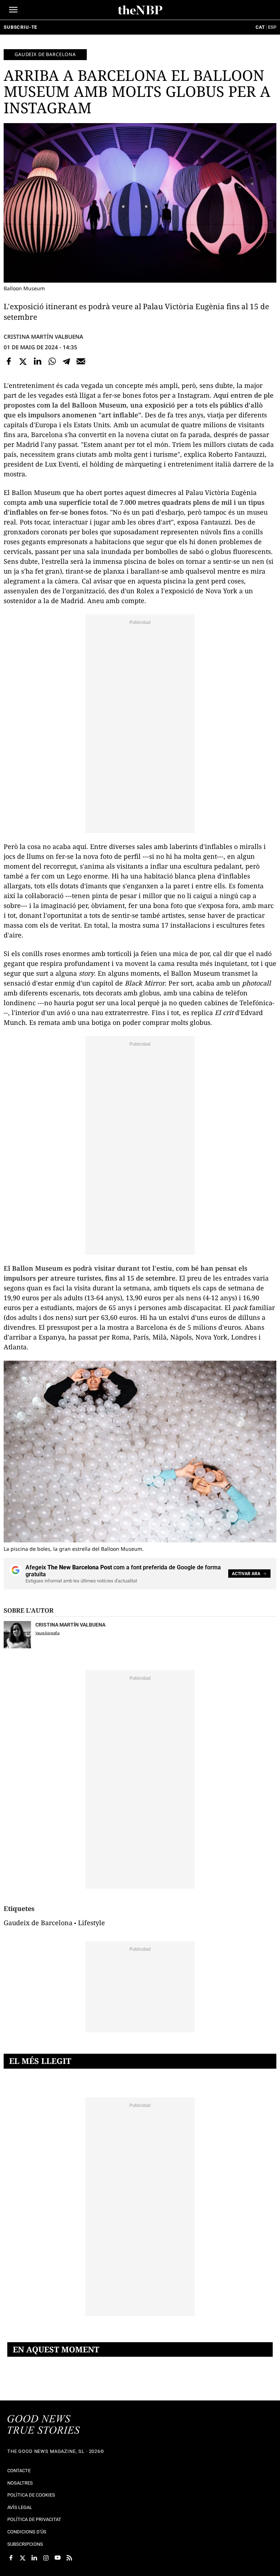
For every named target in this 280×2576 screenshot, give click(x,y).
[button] (13, 10)
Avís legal (20, 2507)
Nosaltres (20, 2483)
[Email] (81, 361)
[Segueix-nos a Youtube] (58, 2558)
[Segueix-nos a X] (23, 2558)
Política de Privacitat (34, 2519)
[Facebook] (9, 361)
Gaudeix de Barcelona (45, 54)
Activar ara (246, 1574)
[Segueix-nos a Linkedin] (34, 2558)
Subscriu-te (20, 27)
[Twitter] (23, 361)
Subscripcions (25, 2544)
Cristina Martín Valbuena (43, 337)
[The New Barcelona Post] (44, 2425)
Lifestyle (92, 1923)
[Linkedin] (38, 361)
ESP (272, 27)
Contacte (19, 2471)
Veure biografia (47, 1633)
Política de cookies (31, 2495)
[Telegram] (66, 361)
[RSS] (69, 2558)
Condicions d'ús (27, 2532)
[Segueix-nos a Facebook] (11, 2558)
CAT (260, 27)
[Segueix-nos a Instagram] (46, 2558)
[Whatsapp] (52, 361)
